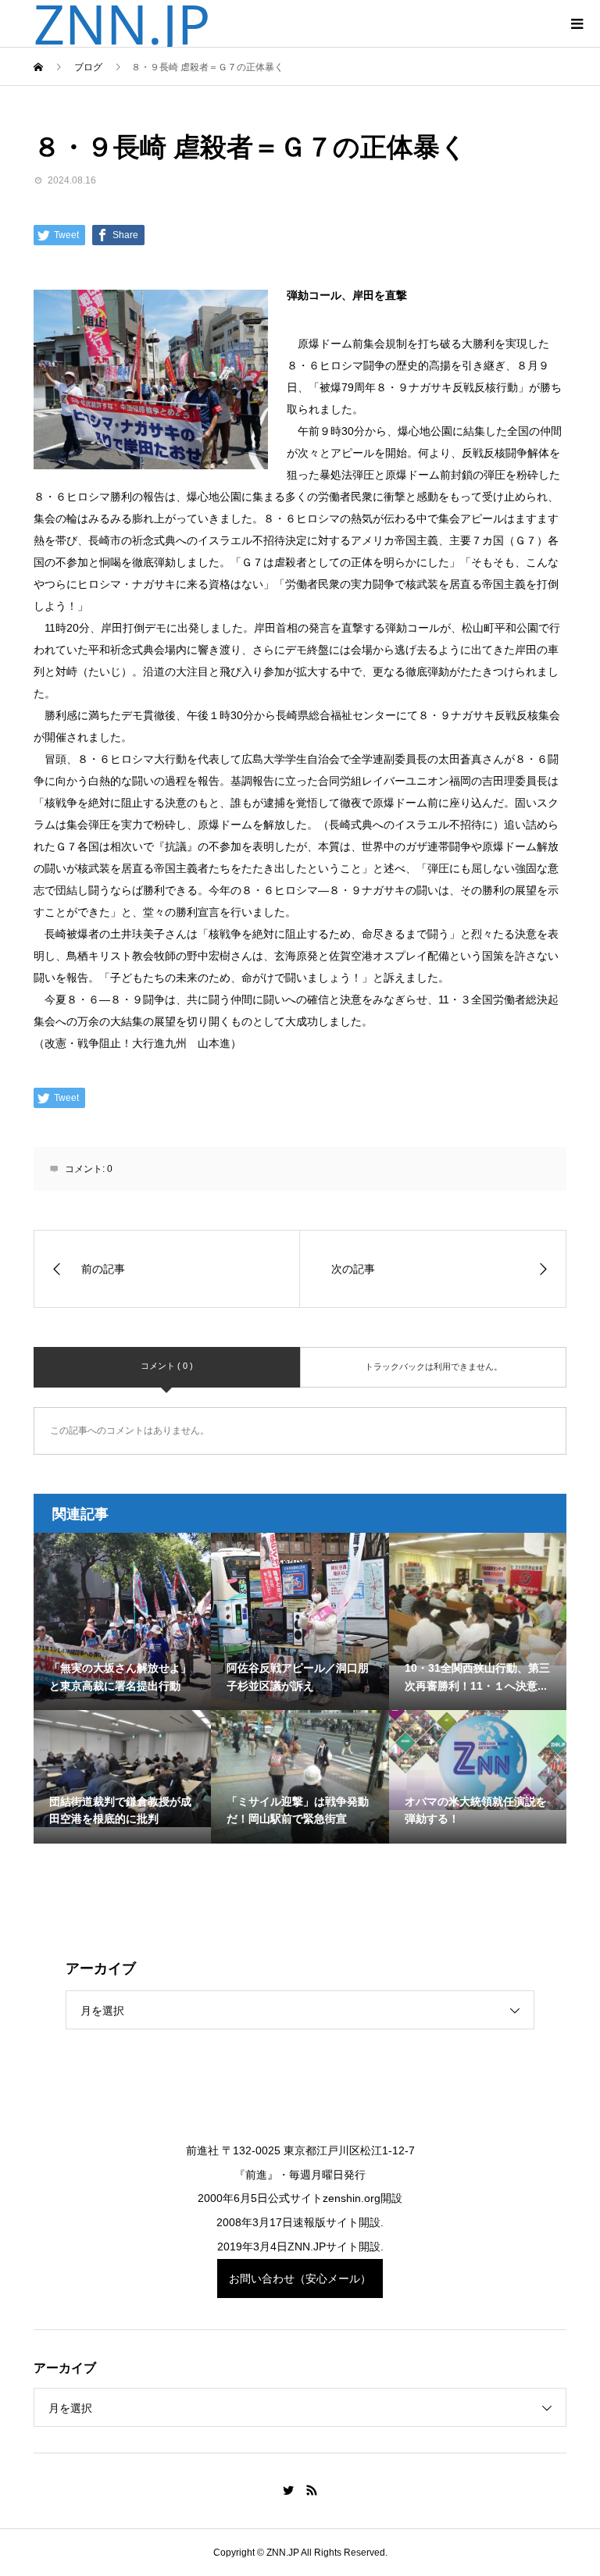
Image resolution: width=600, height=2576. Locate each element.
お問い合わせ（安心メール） (300, 2278)
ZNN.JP (122, 23)
